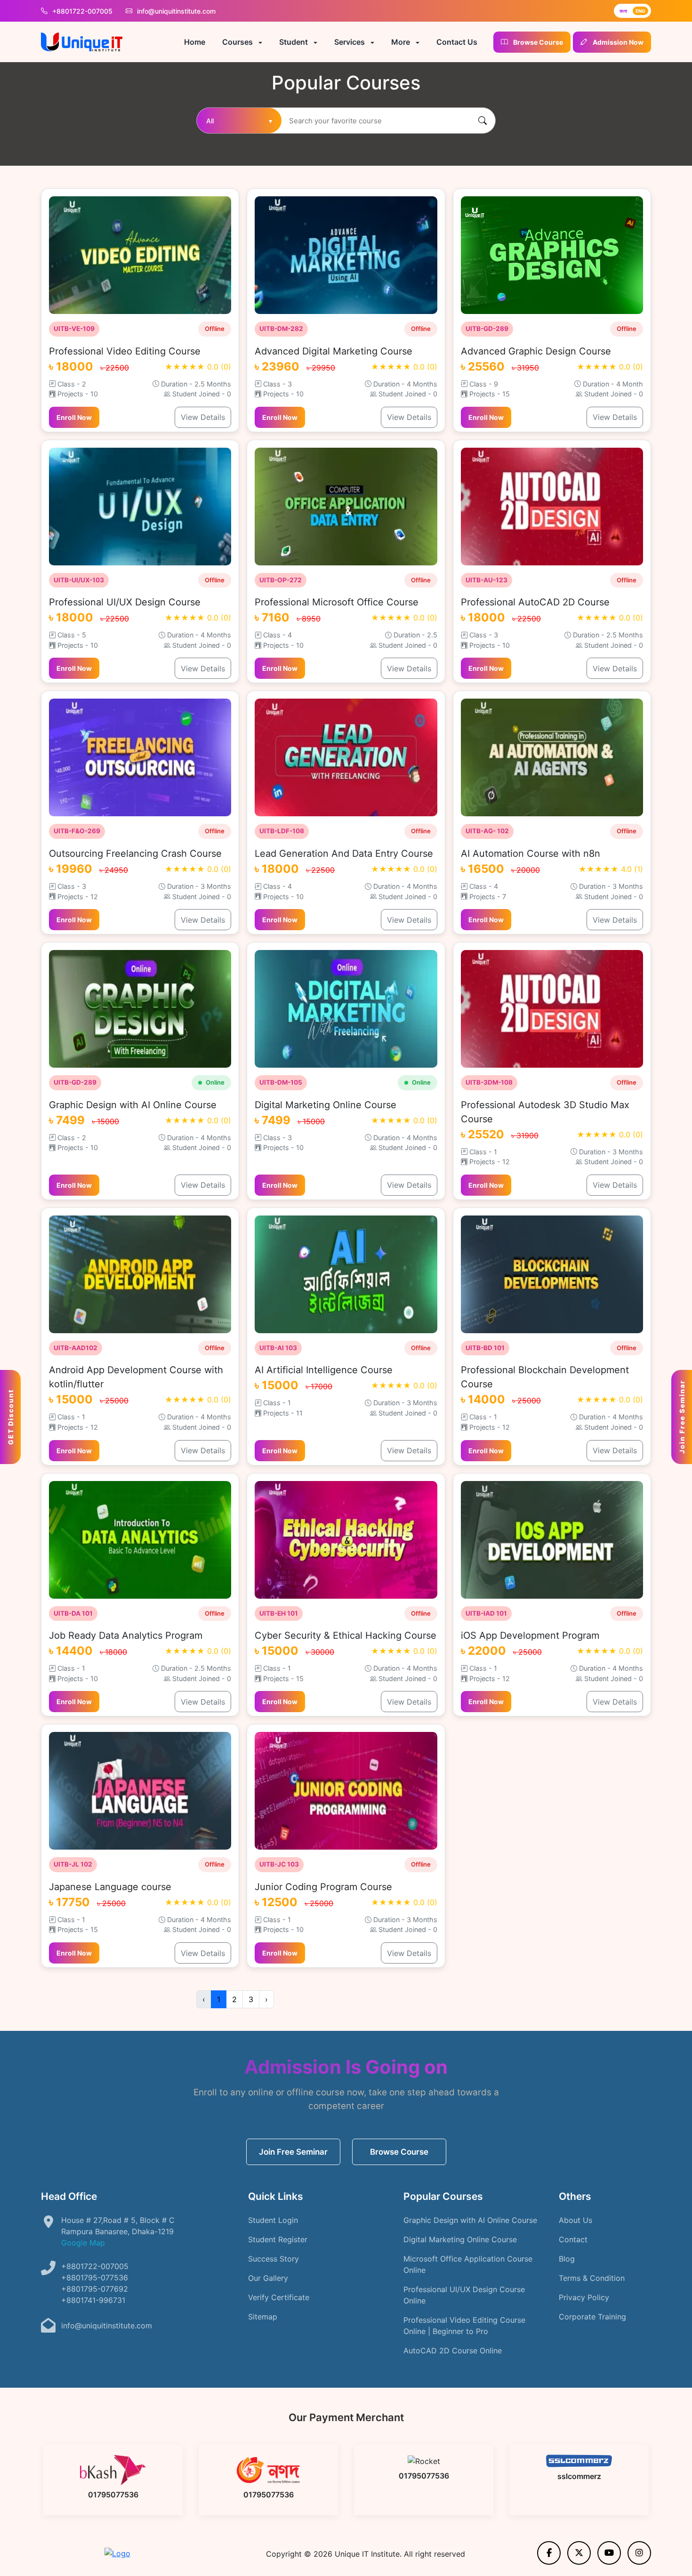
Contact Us (457, 42)
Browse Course (399, 2152)
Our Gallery (268, 2278)
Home (195, 42)
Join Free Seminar (293, 2152)
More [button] (402, 42)
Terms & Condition (592, 2278)
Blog (567, 2259)
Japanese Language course (110, 1887)
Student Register (278, 2239)
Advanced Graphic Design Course (536, 351)
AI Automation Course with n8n (531, 853)
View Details (203, 417)
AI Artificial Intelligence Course (324, 1370)
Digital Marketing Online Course (326, 1105)
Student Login (273, 2220)
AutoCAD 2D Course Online (453, 2351)
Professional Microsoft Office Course (337, 602)
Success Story (274, 2259)
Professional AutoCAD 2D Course (535, 602)
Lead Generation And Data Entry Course (344, 853)
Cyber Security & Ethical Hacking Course (346, 1635)
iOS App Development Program (530, 1635)
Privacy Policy (584, 2297)
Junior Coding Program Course (323, 1887)
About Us (575, 2220)
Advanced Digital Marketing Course (334, 351)
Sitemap (263, 2317)
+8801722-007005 (82, 11)
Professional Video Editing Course (125, 351)
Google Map (83, 2243)
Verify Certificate (279, 2297)
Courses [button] (238, 42)
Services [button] (350, 42)
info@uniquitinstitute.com (175, 11)
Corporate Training (592, 2317)
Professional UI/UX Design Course (125, 602)
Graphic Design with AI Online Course (133, 1105)
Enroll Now (74, 417)
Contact (573, 2239)
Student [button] (294, 42)
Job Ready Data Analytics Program (126, 1635)
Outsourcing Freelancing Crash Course (135, 853)
